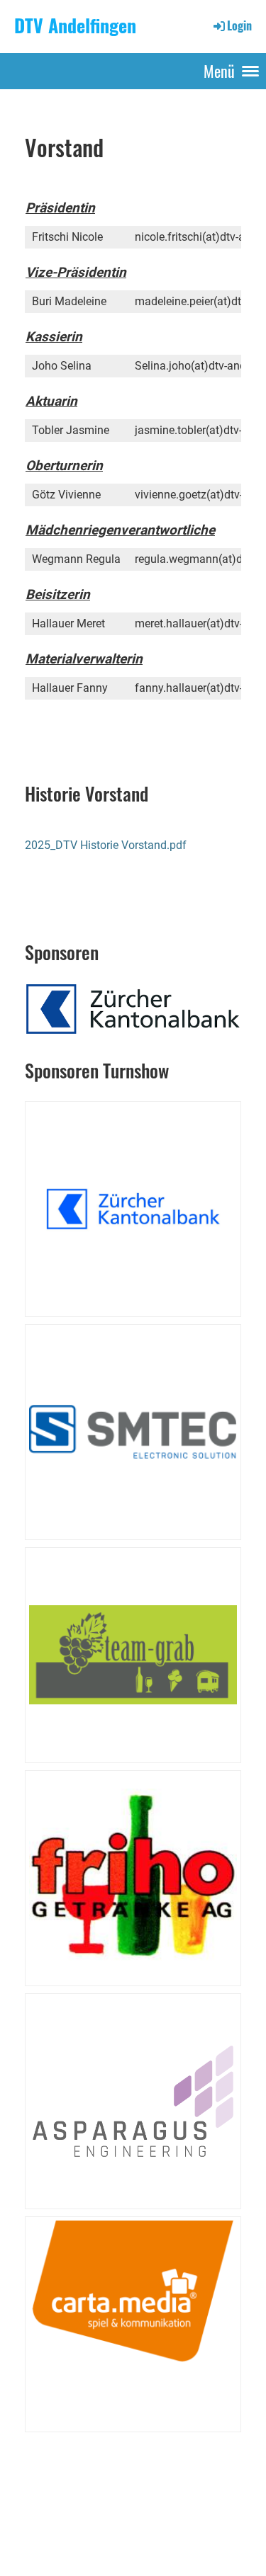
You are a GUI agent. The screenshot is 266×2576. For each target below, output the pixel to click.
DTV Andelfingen (75, 26)
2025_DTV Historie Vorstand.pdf (106, 845)
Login (239, 25)
